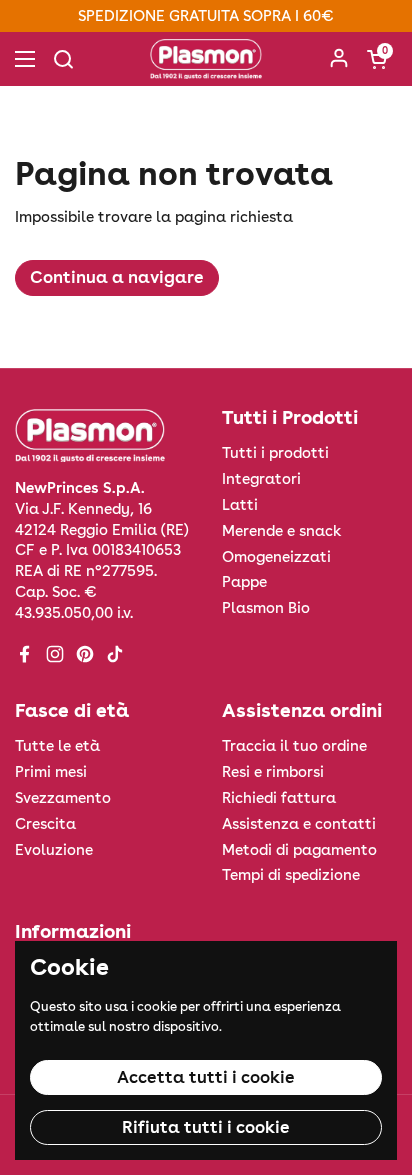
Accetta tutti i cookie (206, 1077)
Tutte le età (57, 746)
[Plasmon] (206, 59)
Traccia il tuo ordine (294, 746)
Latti (240, 505)
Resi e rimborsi (273, 772)
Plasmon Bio (266, 608)
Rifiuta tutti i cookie (206, 1127)
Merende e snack (282, 531)
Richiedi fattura (279, 798)
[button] (377, 59)
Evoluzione (54, 850)
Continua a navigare (117, 277)
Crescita (45, 824)
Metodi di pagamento (299, 850)
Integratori (261, 479)
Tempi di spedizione (291, 875)
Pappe (244, 582)
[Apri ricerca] (63, 59)
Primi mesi (51, 772)
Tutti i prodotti (275, 453)
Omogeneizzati (276, 557)
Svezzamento (63, 798)
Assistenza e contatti (299, 824)
